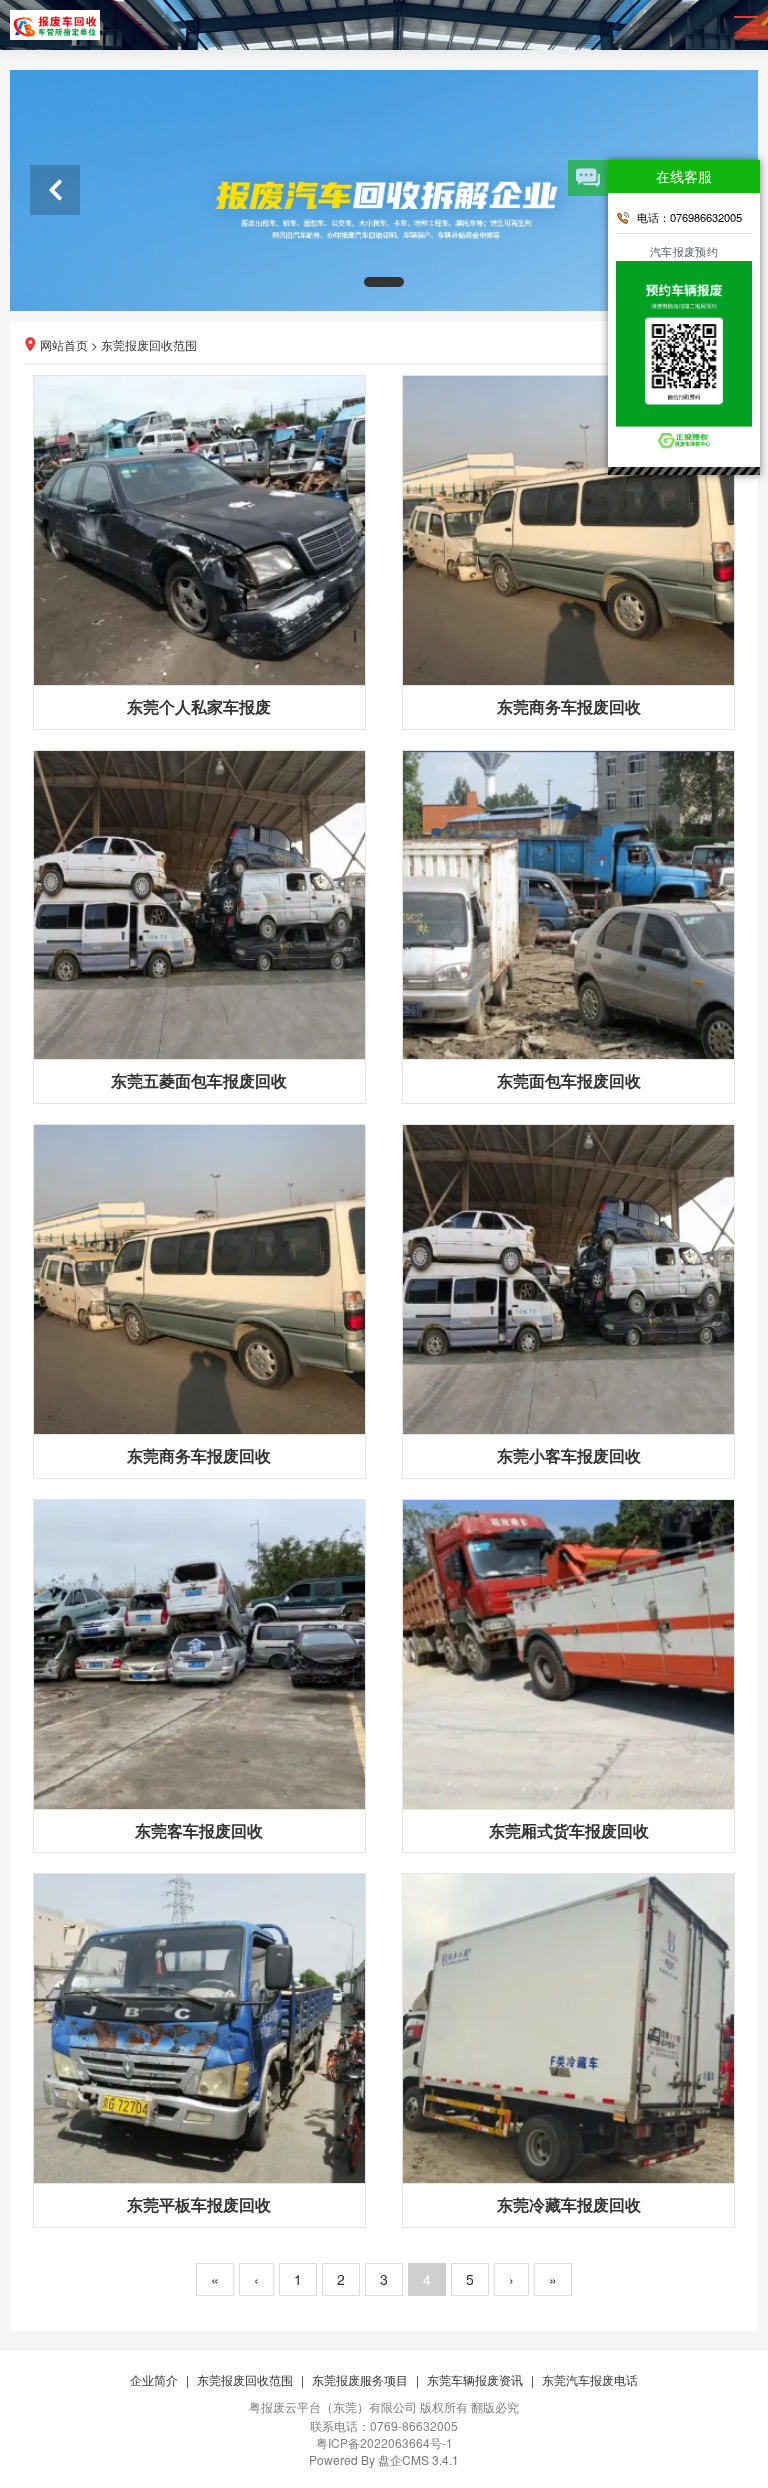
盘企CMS (384, 2459)
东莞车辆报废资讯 (475, 2379)
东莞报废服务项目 (360, 2379)
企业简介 (154, 2379)
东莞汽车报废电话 (590, 2379)
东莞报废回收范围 (149, 344)
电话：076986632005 (689, 217)
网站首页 (64, 344)
